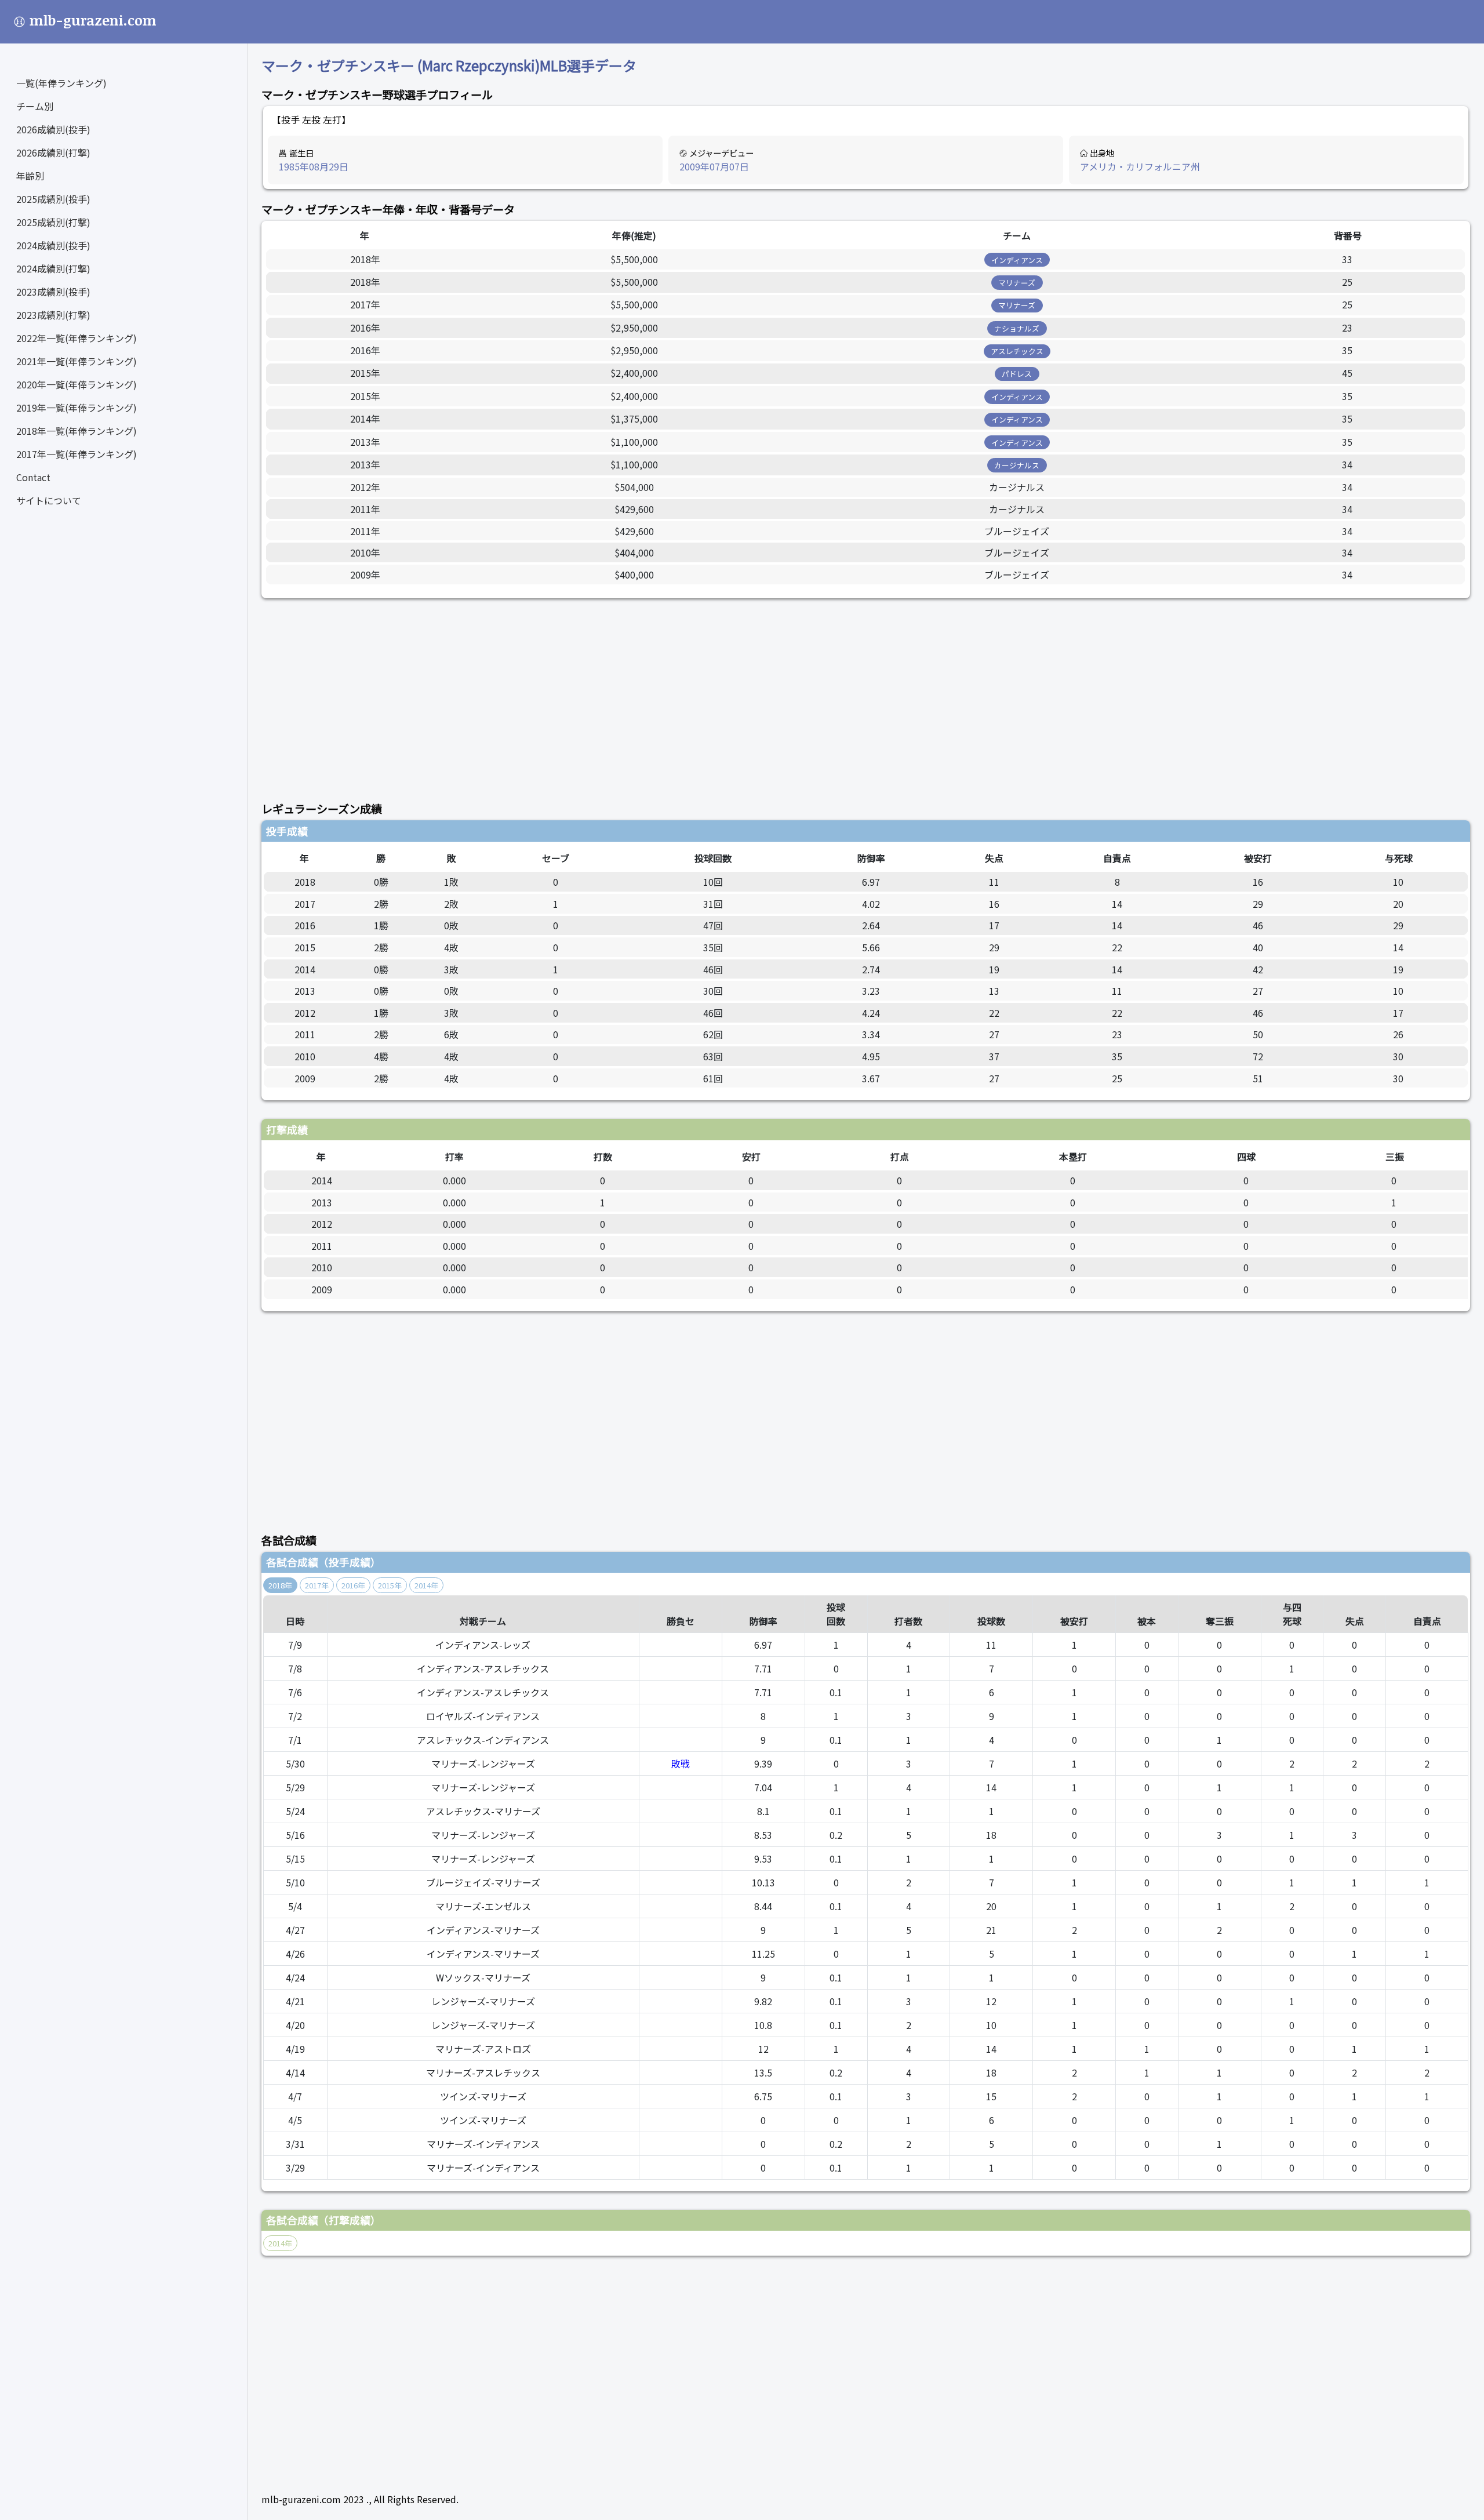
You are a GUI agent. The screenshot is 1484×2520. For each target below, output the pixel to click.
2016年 (353, 1585)
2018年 (280, 1585)
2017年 (317, 1585)
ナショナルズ (1017, 328)
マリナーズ (1017, 283)
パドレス (1017, 374)
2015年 (390, 1585)
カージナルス (1017, 465)
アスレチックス (1017, 351)
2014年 (426, 1585)
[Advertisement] (609, 693)
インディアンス (1017, 260)
